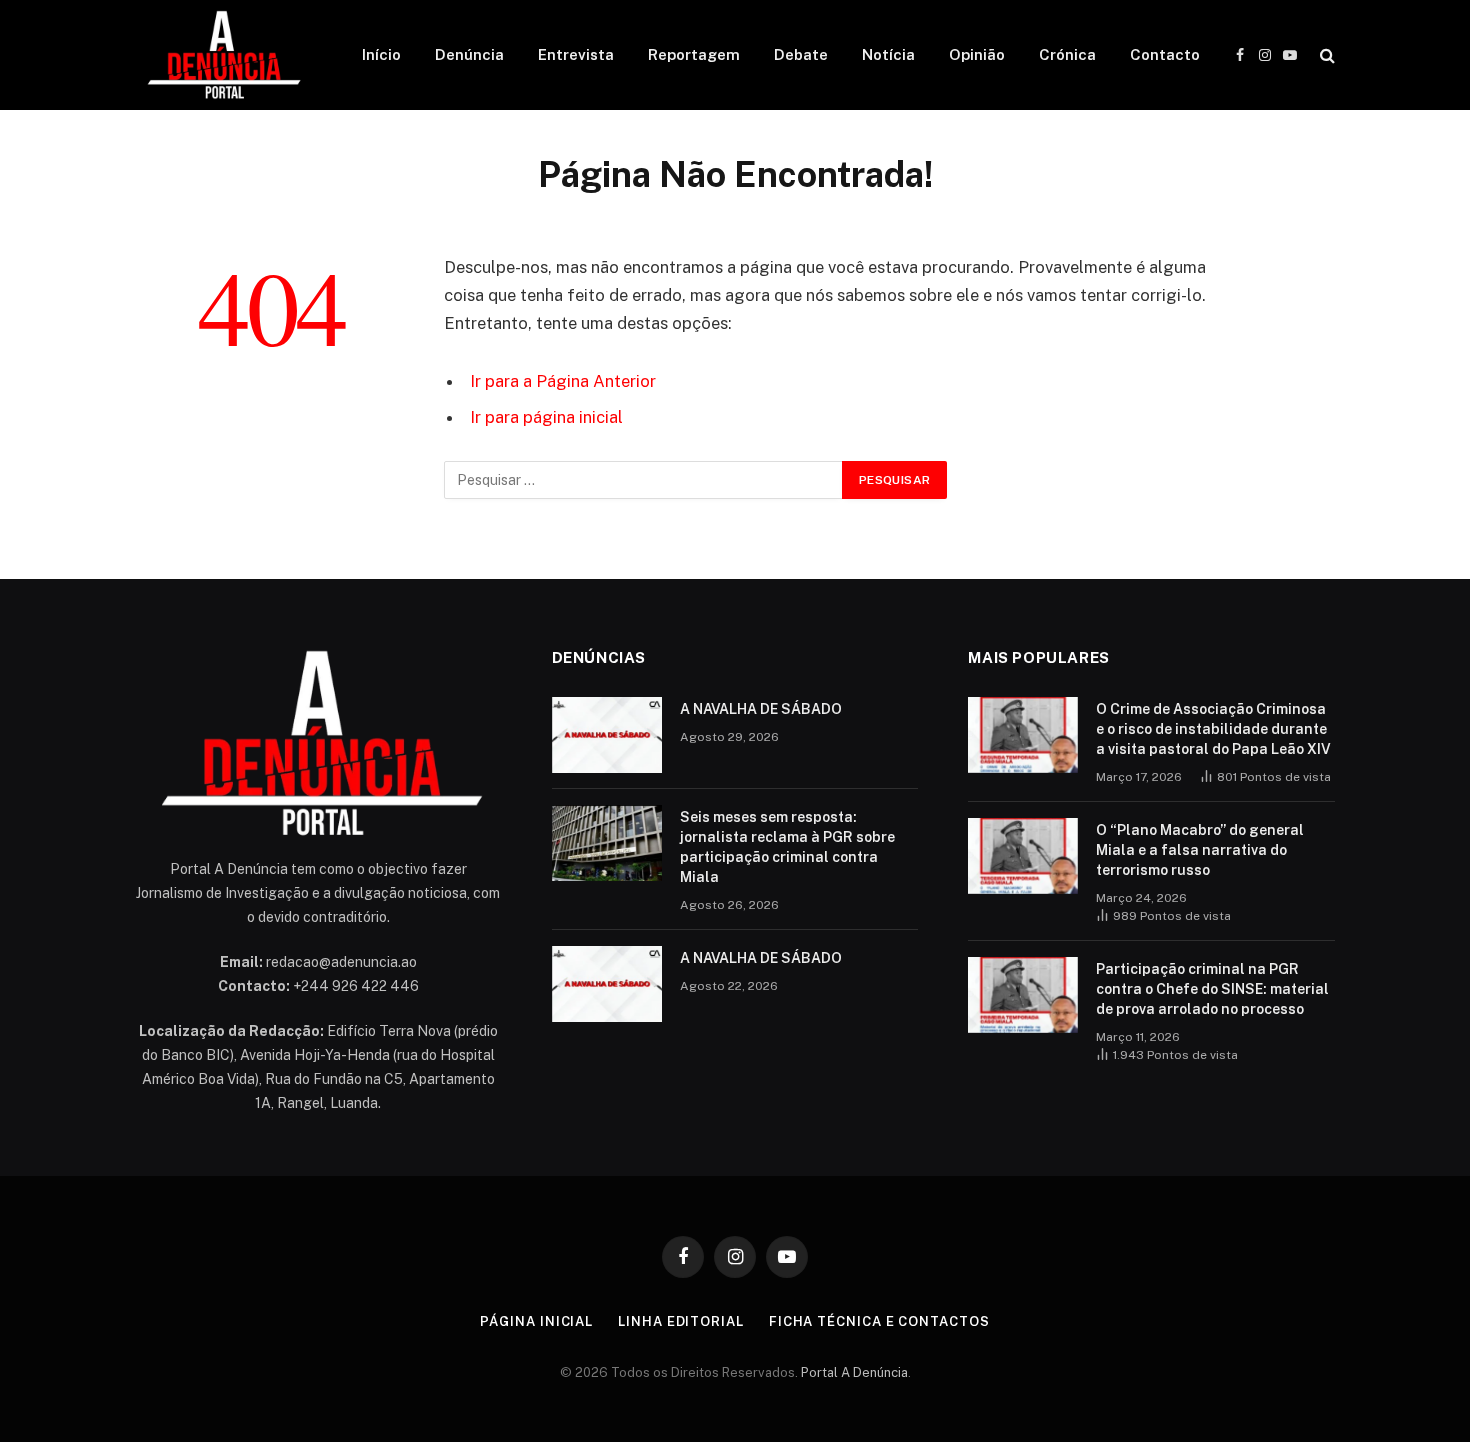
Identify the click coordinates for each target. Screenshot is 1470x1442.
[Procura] (1325, 55)
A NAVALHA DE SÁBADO (761, 709)
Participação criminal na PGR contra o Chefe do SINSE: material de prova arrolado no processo (1212, 989)
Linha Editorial (681, 1321)
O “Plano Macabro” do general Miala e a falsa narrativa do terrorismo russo (1200, 850)
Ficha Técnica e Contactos (879, 1321)
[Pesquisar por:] (644, 480)
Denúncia (469, 54)
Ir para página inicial (546, 417)
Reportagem (694, 54)
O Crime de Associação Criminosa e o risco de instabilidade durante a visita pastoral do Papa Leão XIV (1213, 729)
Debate (801, 54)
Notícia (888, 54)
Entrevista (576, 54)
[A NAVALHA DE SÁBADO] (607, 735)
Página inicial (536, 1321)
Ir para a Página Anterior (563, 381)
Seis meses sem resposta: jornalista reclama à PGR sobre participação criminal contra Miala (787, 847)
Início (381, 54)
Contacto (1165, 54)
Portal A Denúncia (854, 1372)
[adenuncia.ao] (222, 55)
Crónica (1067, 54)
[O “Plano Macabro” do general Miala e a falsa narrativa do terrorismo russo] (1023, 856)
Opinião (977, 54)
